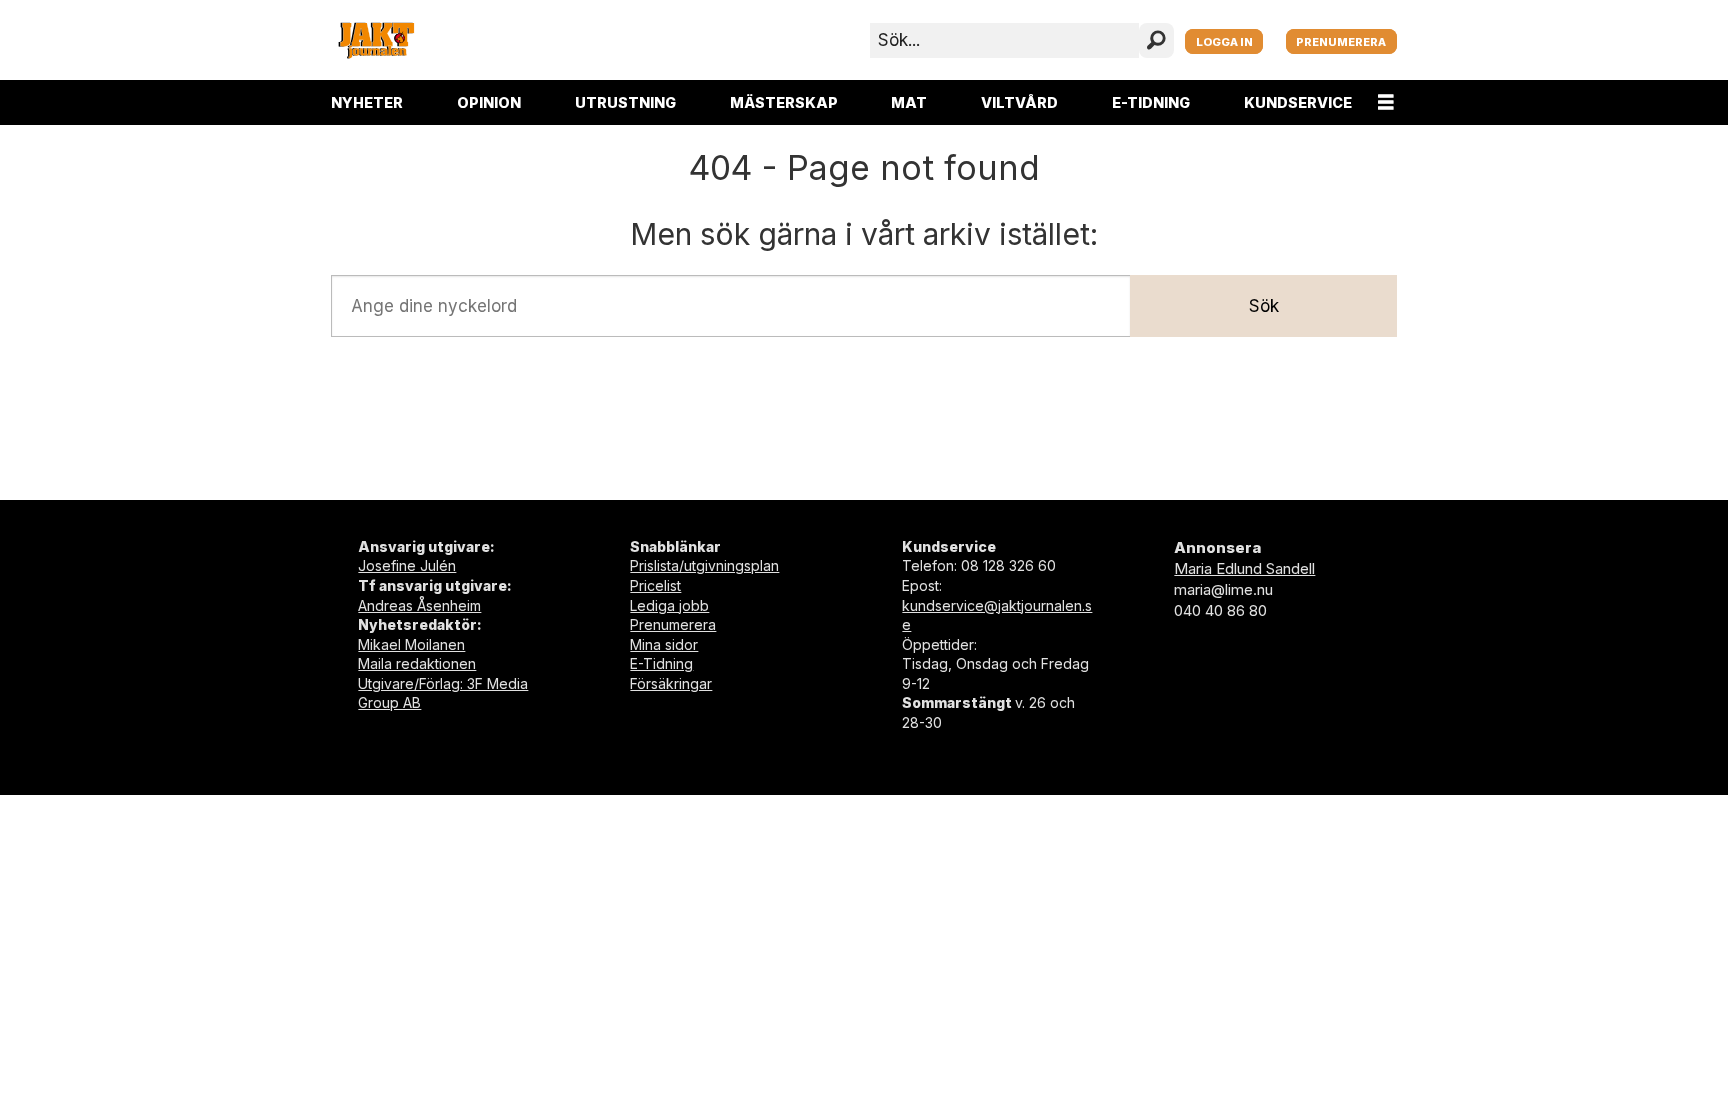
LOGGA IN (1224, 42)
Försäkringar (671, 683)
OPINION (489, 102)
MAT (909, 102)
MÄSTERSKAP (784, 102)
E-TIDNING (1151, 102)
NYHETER (367, 102)
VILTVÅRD (1019, 102)
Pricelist (655, 585)
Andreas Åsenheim (419, 605)
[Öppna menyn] (1386, 102)
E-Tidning (661, 663)
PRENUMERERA (1341, 42)
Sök (1264, 306)
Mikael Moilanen (411, 644)
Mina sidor (664, 644)
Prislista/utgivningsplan (704, 565)
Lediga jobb (669, 605)
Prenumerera (673, 624)
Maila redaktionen (417, 663)
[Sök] (1156, 40)
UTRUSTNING (625, 102)
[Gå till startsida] (376, 40)
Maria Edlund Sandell (1244, 568)
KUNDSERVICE (1298, 102)
